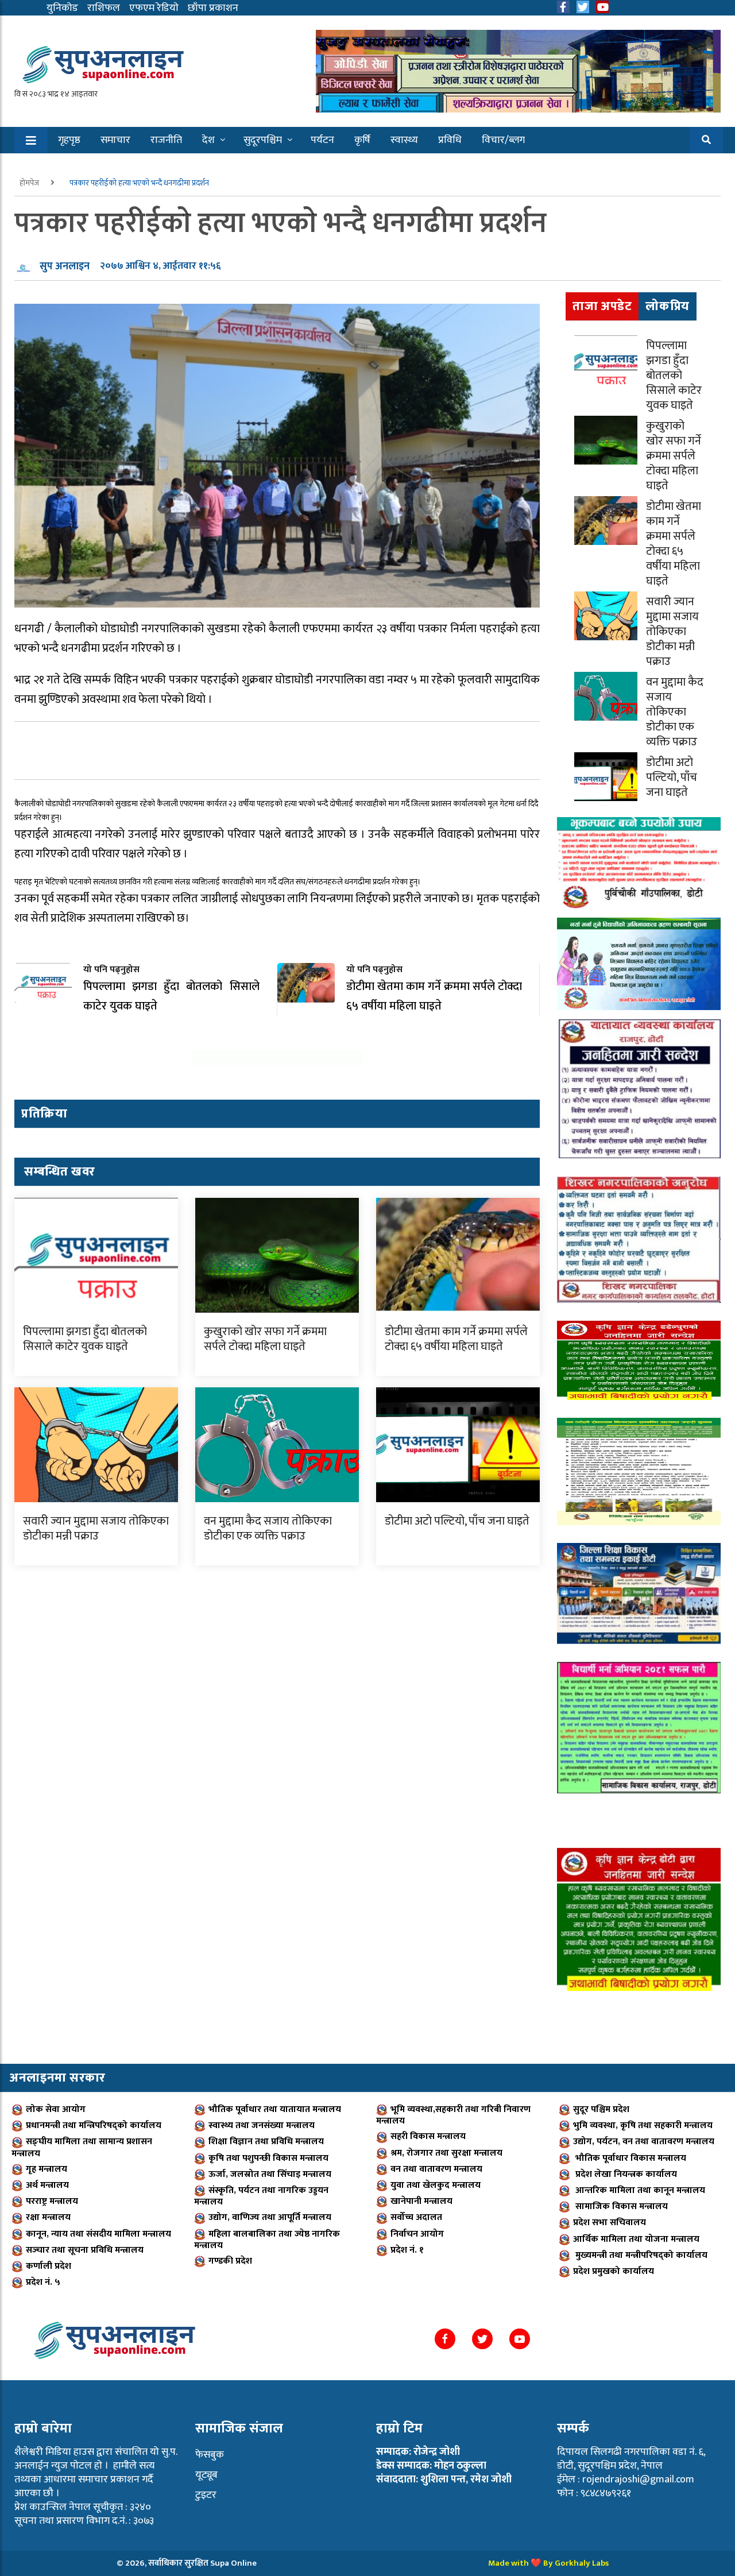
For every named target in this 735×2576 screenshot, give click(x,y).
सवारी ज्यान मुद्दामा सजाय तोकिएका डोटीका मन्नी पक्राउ (96, 1529)
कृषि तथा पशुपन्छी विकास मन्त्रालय (268, 2158)
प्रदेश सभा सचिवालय (610, 2223)
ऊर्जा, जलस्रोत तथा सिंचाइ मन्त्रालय (270, 2174)
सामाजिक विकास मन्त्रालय (620, 2206)
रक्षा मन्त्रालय (48, 2217)
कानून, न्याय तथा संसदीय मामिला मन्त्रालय (98, 2234)
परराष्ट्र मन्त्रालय (52, 2201)
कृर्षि (362, 140)
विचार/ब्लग (503, 140)
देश (208, 140)
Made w (503, 2563)
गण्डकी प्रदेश (230, 2261)
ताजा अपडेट (602, 306)
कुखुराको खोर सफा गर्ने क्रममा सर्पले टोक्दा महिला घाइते (265, 1339)
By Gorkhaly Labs (576, 2563)
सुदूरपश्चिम (263, 140)
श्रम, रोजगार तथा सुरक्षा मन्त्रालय (446, 2153)
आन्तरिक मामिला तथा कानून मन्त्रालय (639, 2190)
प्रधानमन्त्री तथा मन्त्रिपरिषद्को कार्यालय (94, 2126)
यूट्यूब (206, 2475)
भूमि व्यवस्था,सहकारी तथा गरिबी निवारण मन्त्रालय (453, 2115)
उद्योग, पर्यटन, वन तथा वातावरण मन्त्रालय (644, 2142)
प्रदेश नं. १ (407, 2250)
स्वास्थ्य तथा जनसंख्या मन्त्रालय (262, 2126)
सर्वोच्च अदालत (416, 2217)
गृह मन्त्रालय (47, 2169)
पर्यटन (322, 140)
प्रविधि (450, 140)
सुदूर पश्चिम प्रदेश (601, 2109)
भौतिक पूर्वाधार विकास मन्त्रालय (630, 2158)
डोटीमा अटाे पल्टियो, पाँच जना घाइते (457, 1521)
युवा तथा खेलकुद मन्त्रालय (436, 2185)
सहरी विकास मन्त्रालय (428, 2136)
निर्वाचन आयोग (417, 2234)
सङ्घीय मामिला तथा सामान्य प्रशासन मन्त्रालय (82, 2147)
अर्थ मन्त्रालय (47, 2185)
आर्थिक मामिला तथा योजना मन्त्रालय (636, 2239)
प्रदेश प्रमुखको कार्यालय (614, 2271)
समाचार (115, 140)
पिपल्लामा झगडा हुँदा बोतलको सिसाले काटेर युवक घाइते (85, 1339)
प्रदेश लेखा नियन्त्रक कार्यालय (625, 2174)
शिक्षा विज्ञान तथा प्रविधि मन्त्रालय (266, 2142)
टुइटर (206, 2495)
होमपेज (30, 183)
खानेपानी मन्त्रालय (421, 2201)
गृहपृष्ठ (69, 140)
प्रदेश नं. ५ (43, 2282)
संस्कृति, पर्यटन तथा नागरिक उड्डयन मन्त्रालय (261, 2196)
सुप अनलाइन (65, 266)
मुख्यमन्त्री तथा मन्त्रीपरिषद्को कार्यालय (640, 2255)
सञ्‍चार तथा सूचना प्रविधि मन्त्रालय (85, 2250)
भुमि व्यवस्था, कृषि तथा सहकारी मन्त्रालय (643, 2126)
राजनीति (166, 140)
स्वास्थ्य (404, 140)
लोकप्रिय (668, 306)
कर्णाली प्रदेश (49, 2266)
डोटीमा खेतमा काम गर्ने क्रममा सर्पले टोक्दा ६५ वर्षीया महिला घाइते (456, 1339)
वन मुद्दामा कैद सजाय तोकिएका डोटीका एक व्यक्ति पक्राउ (268, 1529)
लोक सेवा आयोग (56, 2109)
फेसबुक (210, 2455)
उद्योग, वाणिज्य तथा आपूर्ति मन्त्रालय (270, 2217)
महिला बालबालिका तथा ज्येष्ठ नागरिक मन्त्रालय (267, 2240)
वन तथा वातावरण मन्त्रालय (436, 2169)
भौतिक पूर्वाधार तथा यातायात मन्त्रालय (275, 2109)
